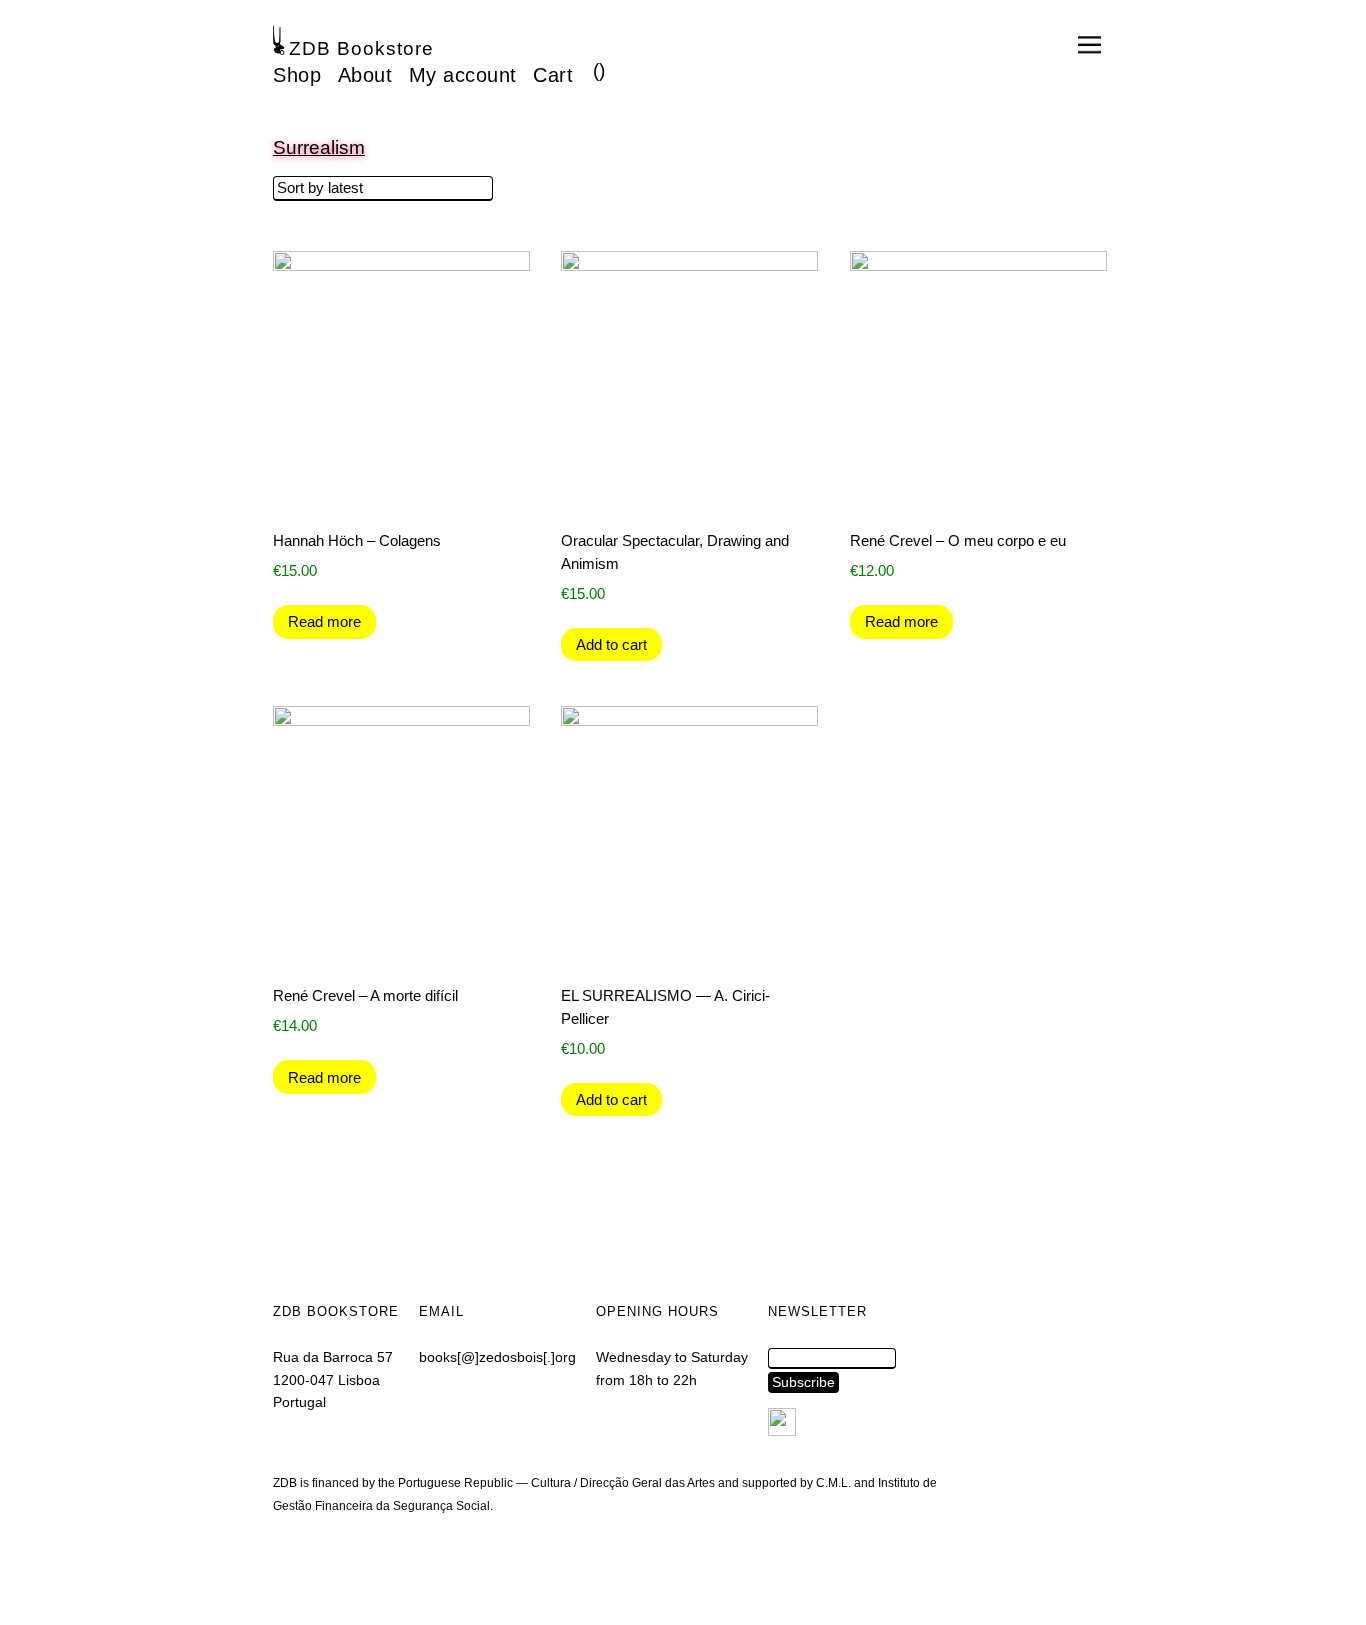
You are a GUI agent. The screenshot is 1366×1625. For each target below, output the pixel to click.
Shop (297, 75)
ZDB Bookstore (361, 48)
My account (463, 75)
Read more (324, 621)
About (365, 75)
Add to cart (611, 644)
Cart (553, 75)
